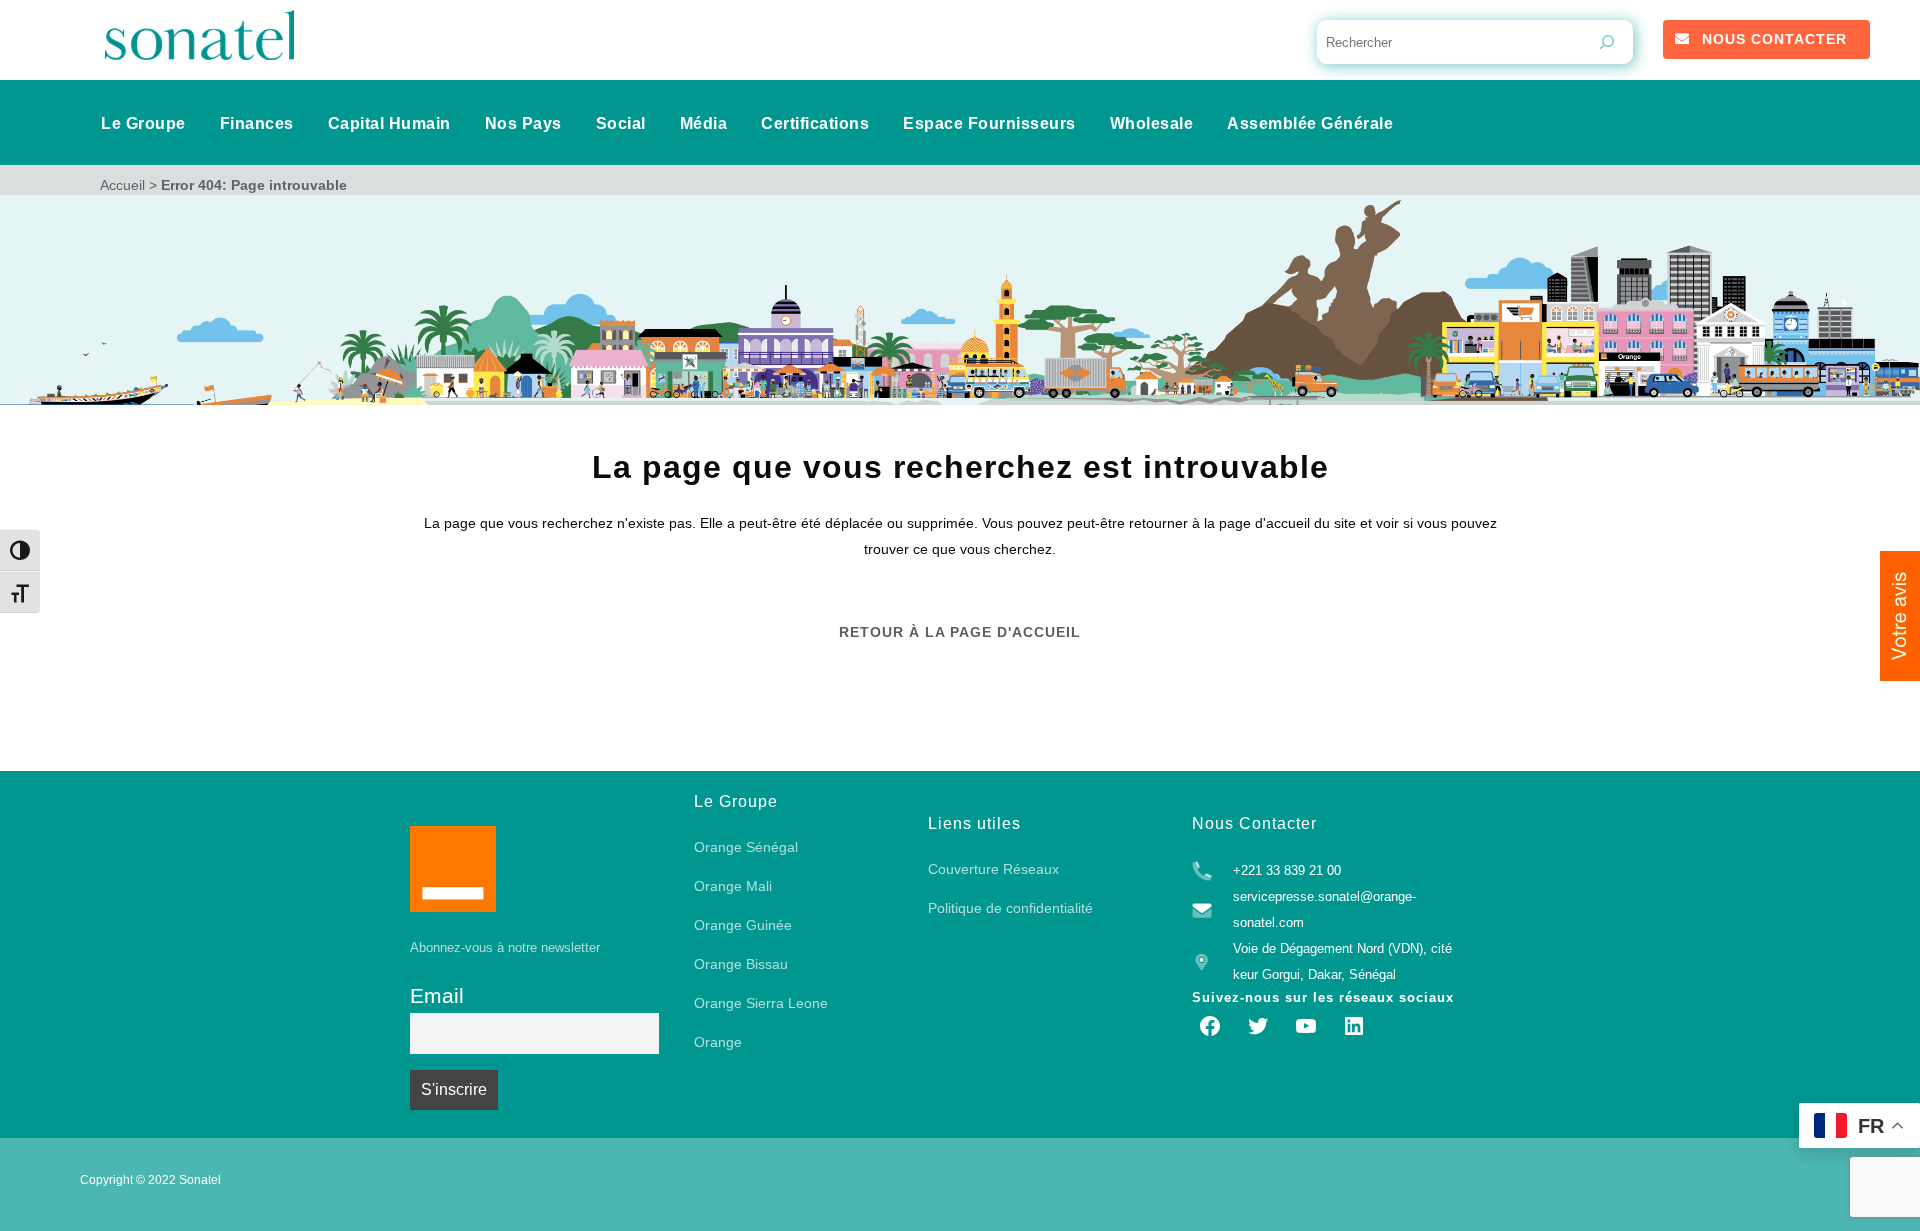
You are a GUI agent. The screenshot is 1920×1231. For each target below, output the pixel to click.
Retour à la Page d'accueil (960, 632)
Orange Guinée (743, 925)
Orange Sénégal (746, 847)
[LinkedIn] (1354, 1026)
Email (437, 995)
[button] (1900, 616)
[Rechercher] (1607, 42)
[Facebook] (1210, 1026)
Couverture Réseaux (993, 869)
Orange (718, 1042)
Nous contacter (1774, 39)
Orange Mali (733, 886)
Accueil (122, 185)
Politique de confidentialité (1010, 908)
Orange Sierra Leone (761, 1003)
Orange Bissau (741, 964)
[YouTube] (1306, 1026)
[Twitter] (1258, 1026)
